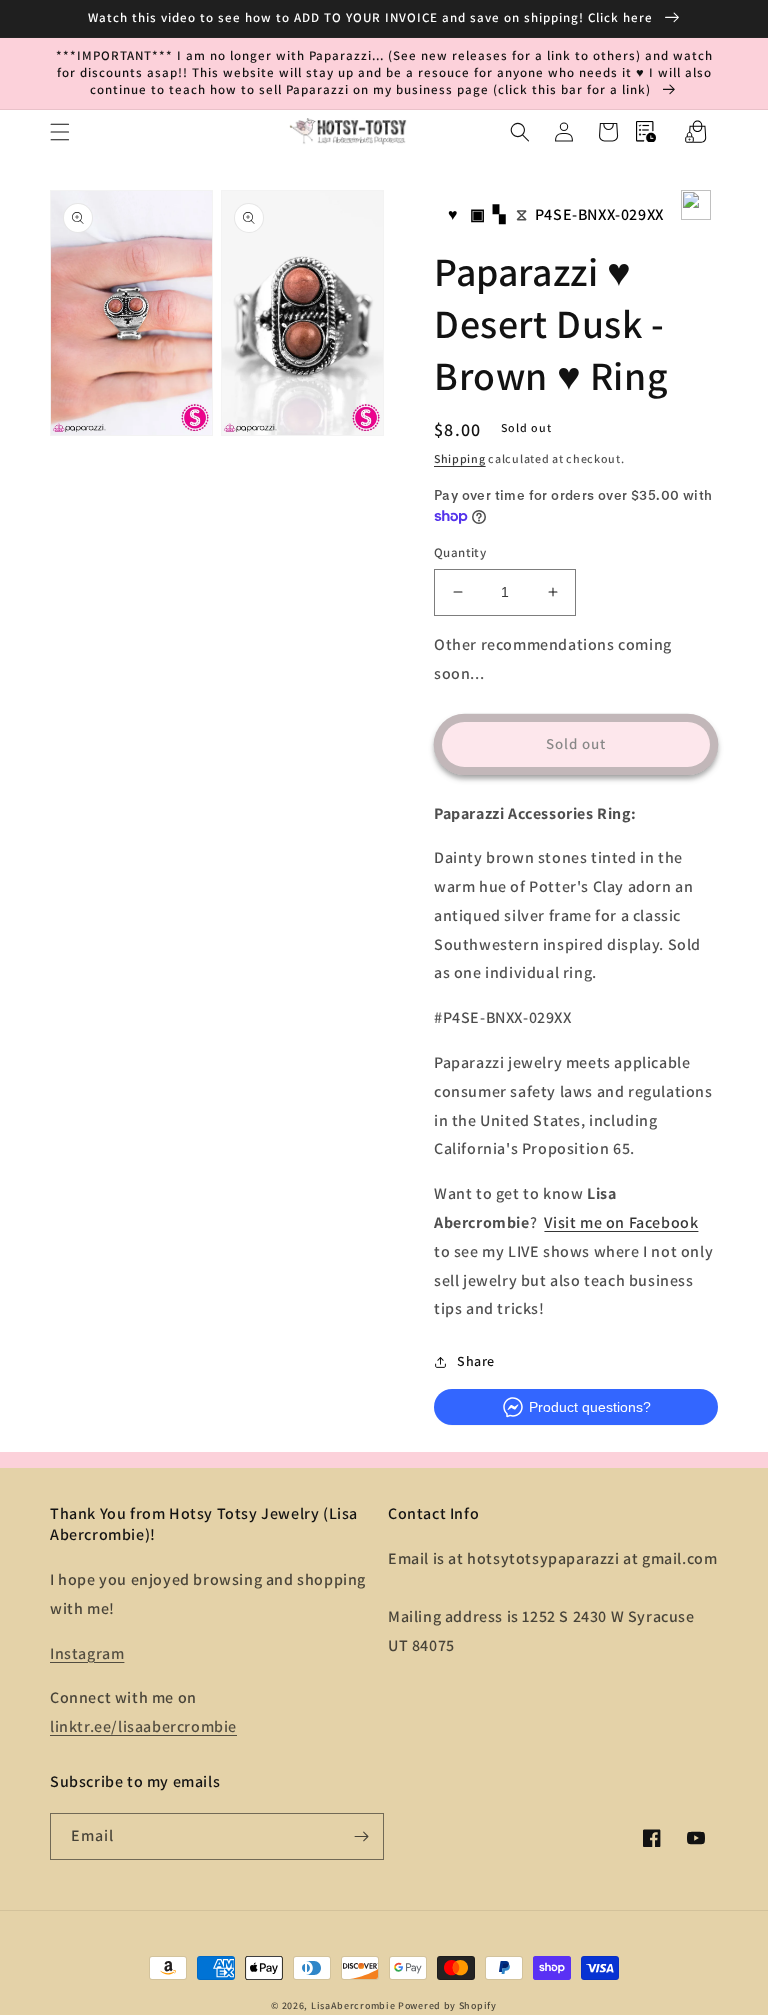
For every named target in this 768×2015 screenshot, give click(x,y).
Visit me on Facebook (621, 1222)
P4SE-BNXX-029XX (599, 214)
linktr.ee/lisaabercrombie (143, 1726)
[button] (60, 132)
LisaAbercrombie (353, 2005)
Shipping (460, 458)
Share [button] (476, 1361)
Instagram (87, 1653)
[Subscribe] (361, 1836)
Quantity (460, 552)
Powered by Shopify (447, 2005)
